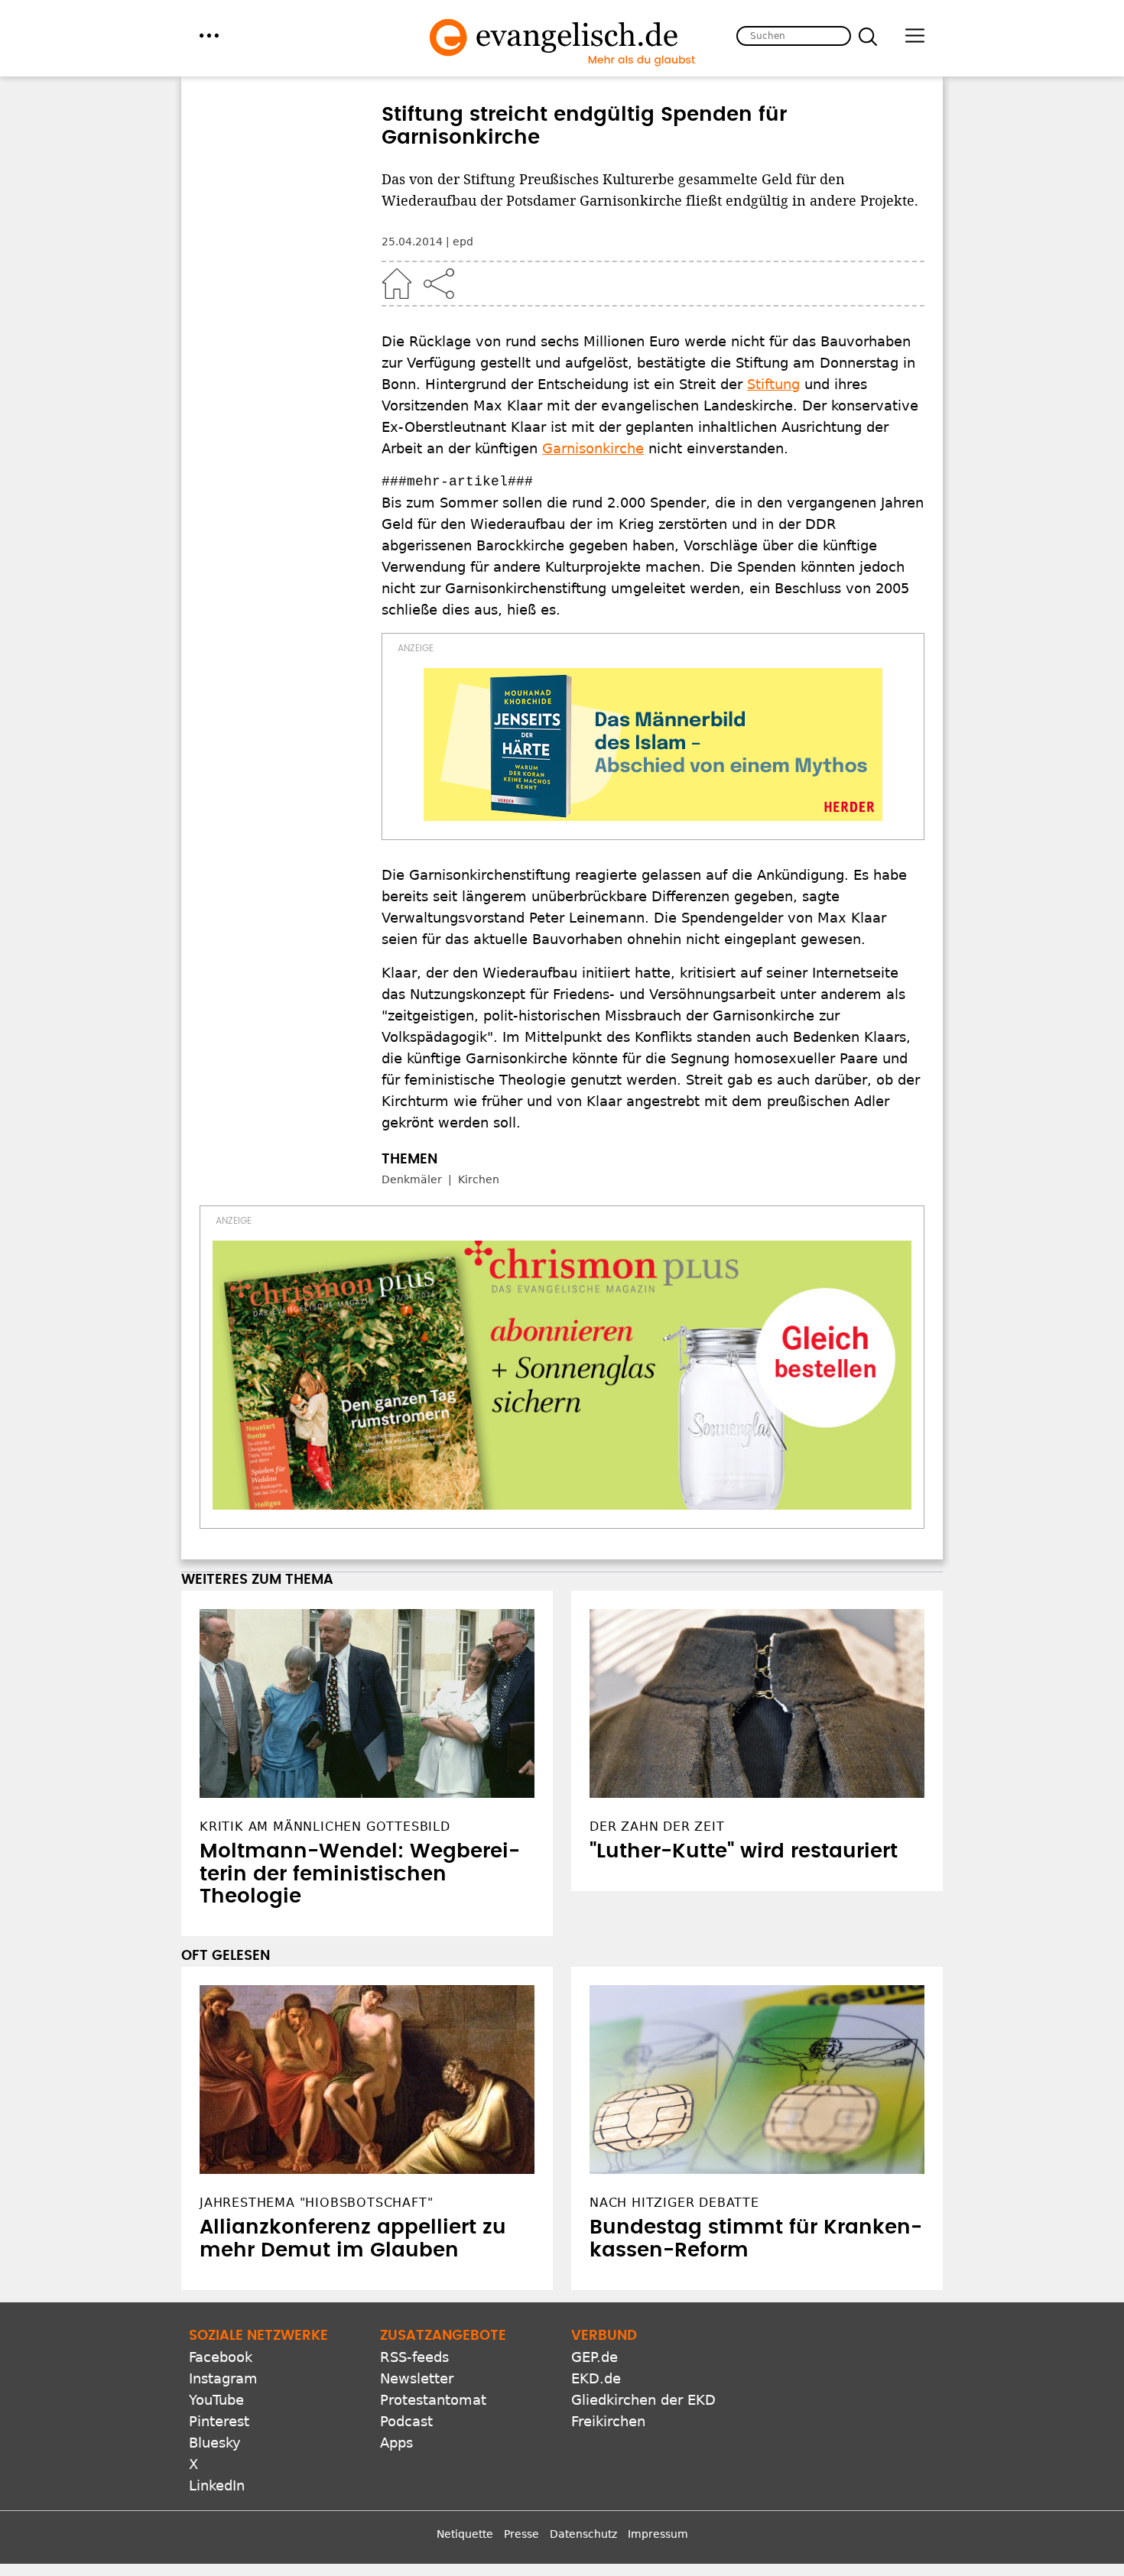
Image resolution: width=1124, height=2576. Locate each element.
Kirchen (479, 1179)
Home (397, 284)
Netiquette (465, 2534)
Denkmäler (412, 1179)
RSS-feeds (414, 2357)
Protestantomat (433, 2400)
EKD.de (596, 2378)
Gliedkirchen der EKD (643, 2400)
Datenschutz (583, 2534)
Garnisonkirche (593, 448)
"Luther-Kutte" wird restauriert (744, 1851)
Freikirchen (608, 2421)
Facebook (221, 2357)
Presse (521, 2534)
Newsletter (417, 2378)
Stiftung (773, 384)
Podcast (406, 2421)
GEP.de (594, 2357)
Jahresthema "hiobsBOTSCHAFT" (316, 2203)
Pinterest (219, 2421)
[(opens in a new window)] (653, 745)
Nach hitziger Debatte (674, 2203)
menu (209, 36)
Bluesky (215, 2443)
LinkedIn (217, 2485)
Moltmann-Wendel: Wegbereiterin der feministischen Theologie (360, 1874)
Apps (396, 2443)
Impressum (658, 2534)
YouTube (216, 2400)
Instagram (223, 2378)
